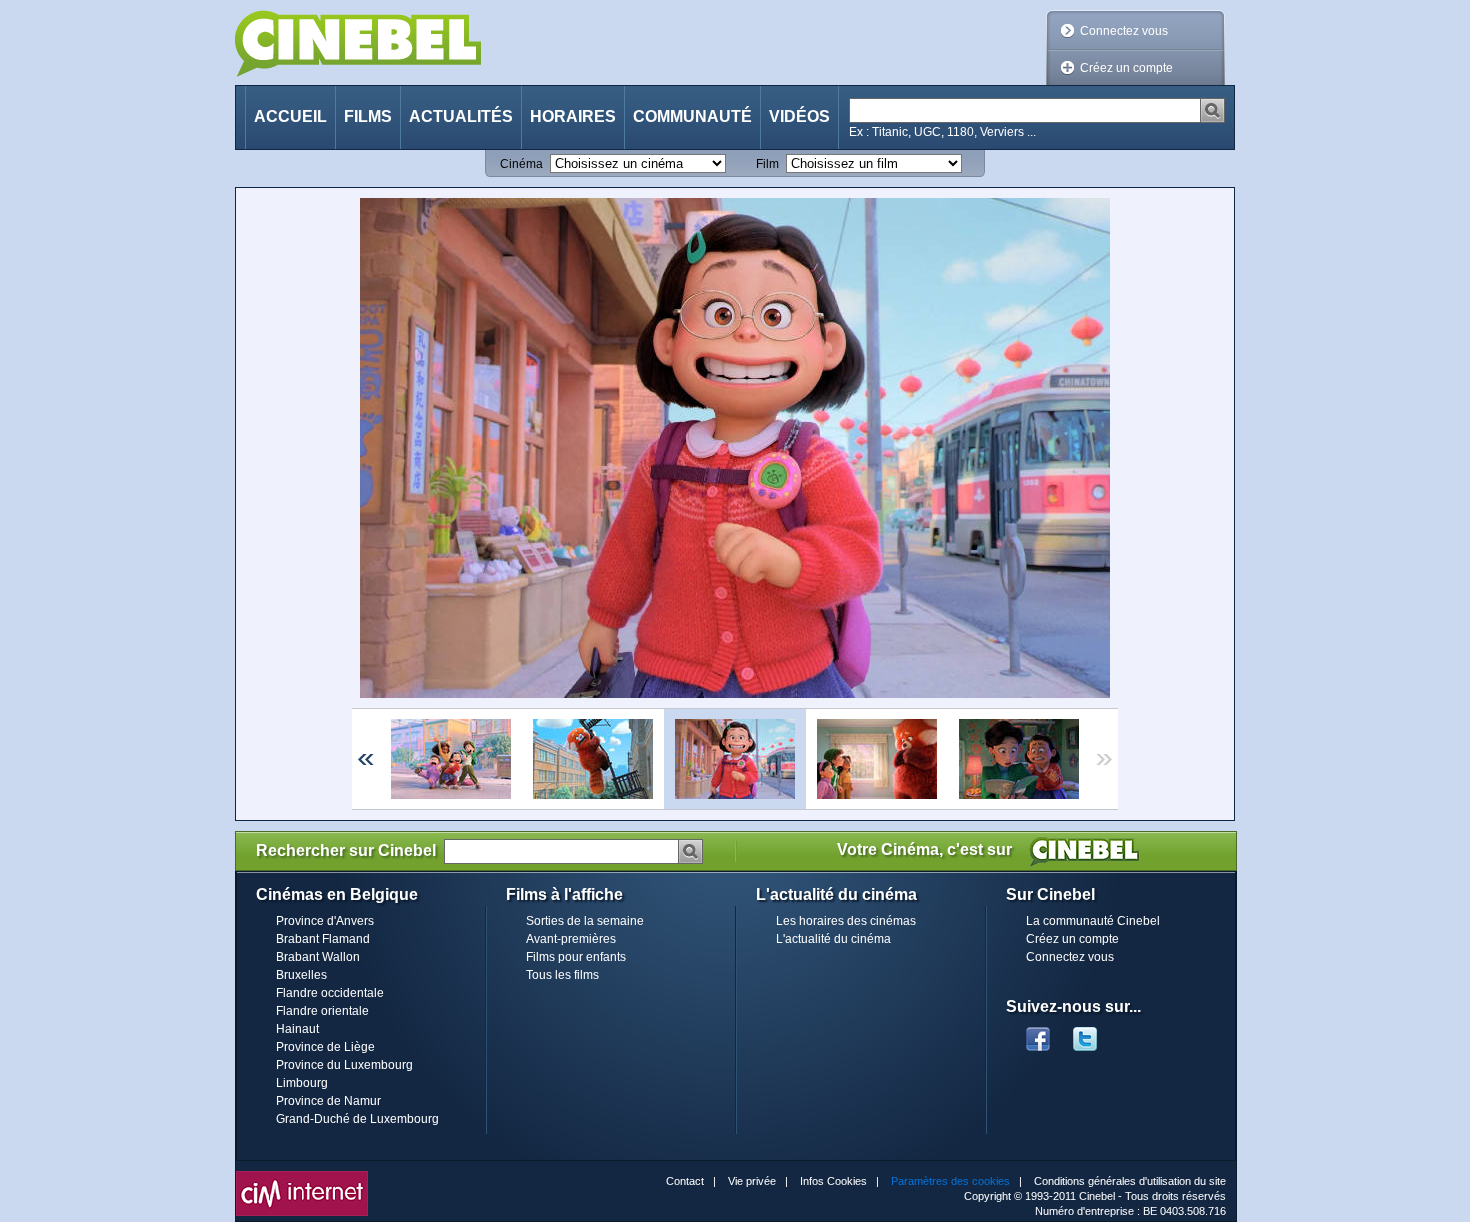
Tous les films (562, 975)
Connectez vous (1124, 31)
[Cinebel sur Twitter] (1095, 1033)
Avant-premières (571, 939)
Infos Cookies (833, 1181)
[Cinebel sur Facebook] (1038, 1033)
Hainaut (297, 1029)
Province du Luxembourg (344, 1065)
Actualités (461, 116)
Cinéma (521, 164)
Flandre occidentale (330, 993)
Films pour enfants (576, 957)
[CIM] (302, 1176)
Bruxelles (301, 975)
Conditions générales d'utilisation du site (1130, 1181)
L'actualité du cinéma (833, 939)
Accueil (290, 116)
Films (368, 116)
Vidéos (799, 116)
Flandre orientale (322, 1011)
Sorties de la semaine (585, 921)
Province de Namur (328, 1101)
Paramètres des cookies (950, 1181)
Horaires (573, 116)
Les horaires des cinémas (846, 921)
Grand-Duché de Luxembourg (357, 1119)
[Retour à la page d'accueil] (358, 43)
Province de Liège (325, 1047)
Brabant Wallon (318, 957)
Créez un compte (1126, 68)
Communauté (692, 116)
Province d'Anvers (325, 921)
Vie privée (752, 1181)
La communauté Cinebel (1093, 921)
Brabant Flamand (323, 939)
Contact (685, 1181)
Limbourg (302, 1083)
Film (767, 164)
